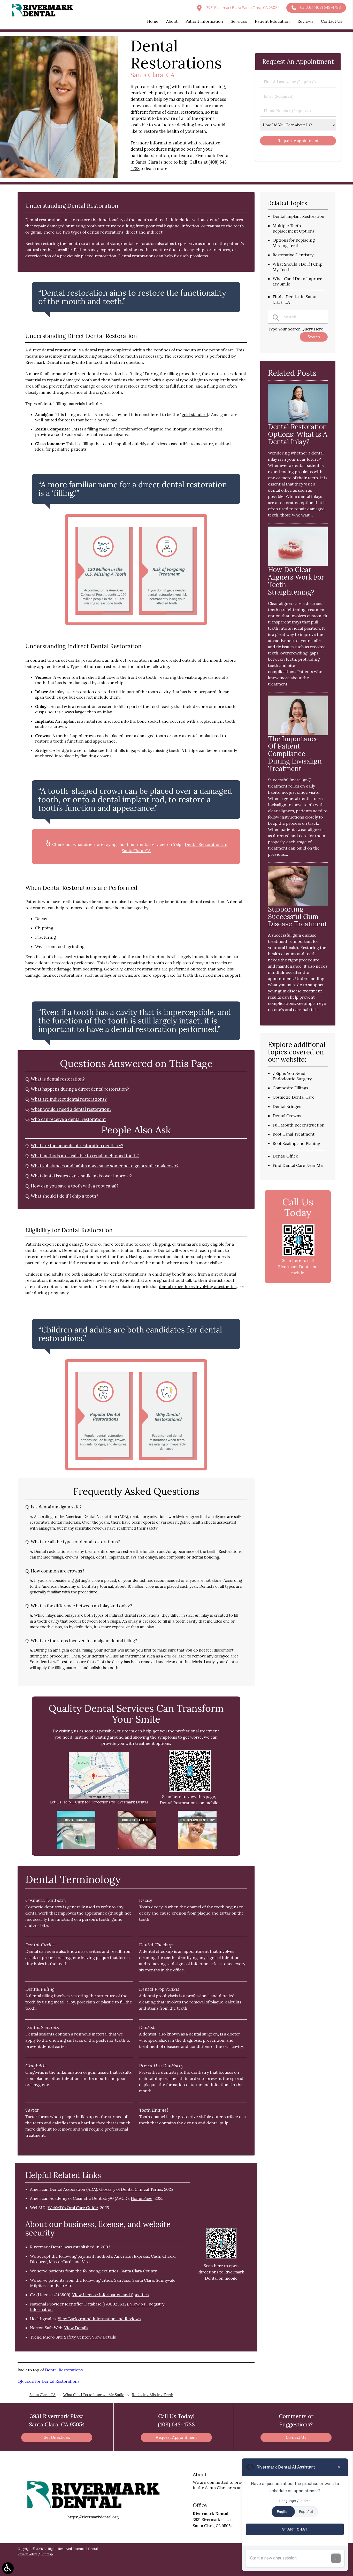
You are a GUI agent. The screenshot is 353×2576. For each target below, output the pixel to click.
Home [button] (153, 21)
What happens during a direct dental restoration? (80, 1089)
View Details (76, 2328)
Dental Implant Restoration (298, 216)
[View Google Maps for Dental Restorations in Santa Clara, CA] (99, 1798)
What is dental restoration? (58, 1079)
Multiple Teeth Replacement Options (294, 228)
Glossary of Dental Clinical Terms (131, 2189)
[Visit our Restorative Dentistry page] (197, 1848)
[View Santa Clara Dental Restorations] (59, 177)
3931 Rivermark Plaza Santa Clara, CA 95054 (243, 8)
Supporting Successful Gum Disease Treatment (298, 917)
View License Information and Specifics (110, 2295)
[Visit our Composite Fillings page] (137, 1848)
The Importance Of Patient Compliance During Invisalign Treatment (295, 754)
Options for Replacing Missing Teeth (294, 243)
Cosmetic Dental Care (294, 1097)
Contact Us (296, 2437)
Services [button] (239, 21)
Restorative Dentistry (293, 255)
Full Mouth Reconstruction (299, 1125)
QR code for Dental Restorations (48, 2381)
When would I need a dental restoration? (71, 1109)
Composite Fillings (290, 1088)
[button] (8, 2568)
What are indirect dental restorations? (69, 1099)
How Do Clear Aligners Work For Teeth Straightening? (296, 581)
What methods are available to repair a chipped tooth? (85, 1156)
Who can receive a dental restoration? (68, 1119)
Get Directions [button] (57, 2437)
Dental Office (285, 1156)
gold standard (195, 414)
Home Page (142, 2198)
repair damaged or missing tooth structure (75, 226)
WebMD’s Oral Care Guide (73, 2208)
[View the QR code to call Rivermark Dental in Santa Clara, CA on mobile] (298, 1255)
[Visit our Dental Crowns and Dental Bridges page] (76, 1848)
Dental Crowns (287, 1116)
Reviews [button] (305, 21)
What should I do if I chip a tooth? (64, 1196)
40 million (136, 1586)
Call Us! (320, 7)
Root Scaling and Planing (296, 1143)
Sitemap (47, 2554)
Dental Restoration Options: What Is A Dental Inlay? (298, 434)
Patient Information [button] (204, 21)
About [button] (172, 21)
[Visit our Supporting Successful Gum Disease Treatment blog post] (298, 904)
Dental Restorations (64, 2370)
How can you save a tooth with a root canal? (75, 1186)
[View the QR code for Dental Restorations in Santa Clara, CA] (190, 1790)
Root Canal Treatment (294, 1134)
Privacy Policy (27, 2554)
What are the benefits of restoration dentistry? (77, 1146)
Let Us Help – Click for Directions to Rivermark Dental (99, 1802)
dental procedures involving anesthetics (198, 1286)
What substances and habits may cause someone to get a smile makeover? (105, 1166)
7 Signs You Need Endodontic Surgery (292, 1076)
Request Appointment (176, 2437)
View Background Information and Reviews (99, 2319)
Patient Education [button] (272, 21)
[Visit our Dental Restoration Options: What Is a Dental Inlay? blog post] (298, 422)
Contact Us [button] (332, 21)
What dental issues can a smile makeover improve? (81, 1176)
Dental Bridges (287, 1106)
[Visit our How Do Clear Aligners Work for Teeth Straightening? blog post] (298, 565)
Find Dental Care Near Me (298, 1165)
